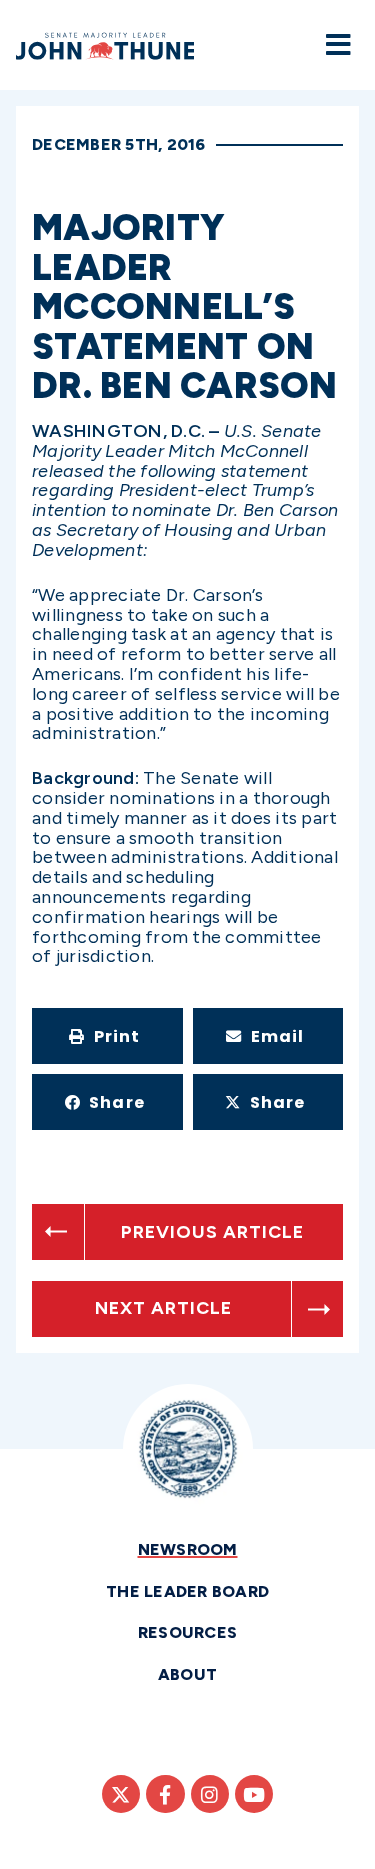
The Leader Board (187, 1591)
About (187, 1674)
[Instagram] (210, 1794)
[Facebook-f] (165, 1794)
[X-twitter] (121, 1794)
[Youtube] (254, 1794)
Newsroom (188, 1549)
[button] (107, 1036)
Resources (187, 1632)
